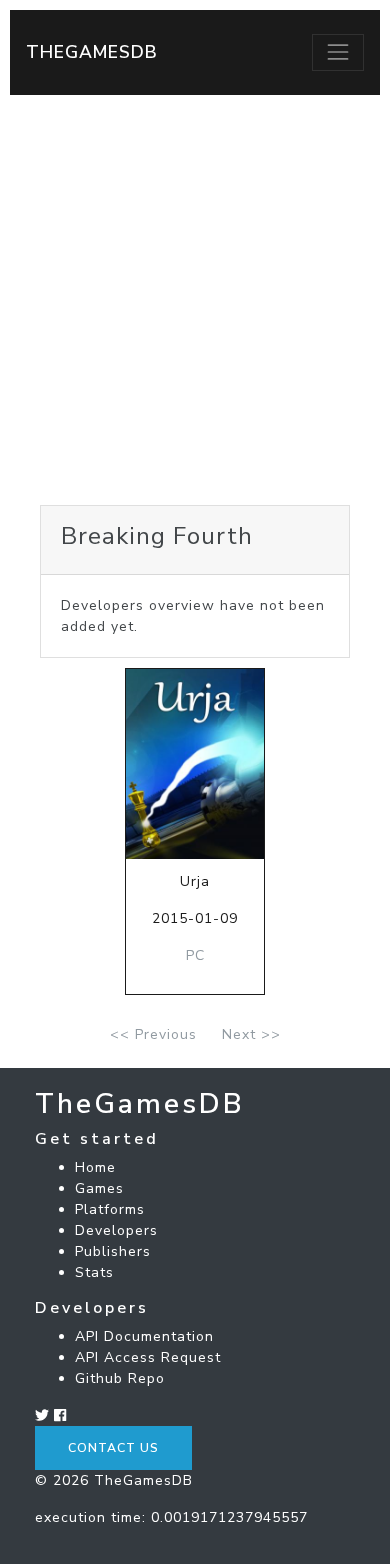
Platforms (110, 1209)
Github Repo (120, 1378)
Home (95, 1167)
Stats (94, 1272)
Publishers (113, 1251)
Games (99, 1188)
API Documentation (144, 1336)
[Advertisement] (195, 300)
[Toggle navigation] (338, 52)
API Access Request (148, 1357)
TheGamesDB (92, 52)
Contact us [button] (113, 1448)
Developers (116, 1230)
